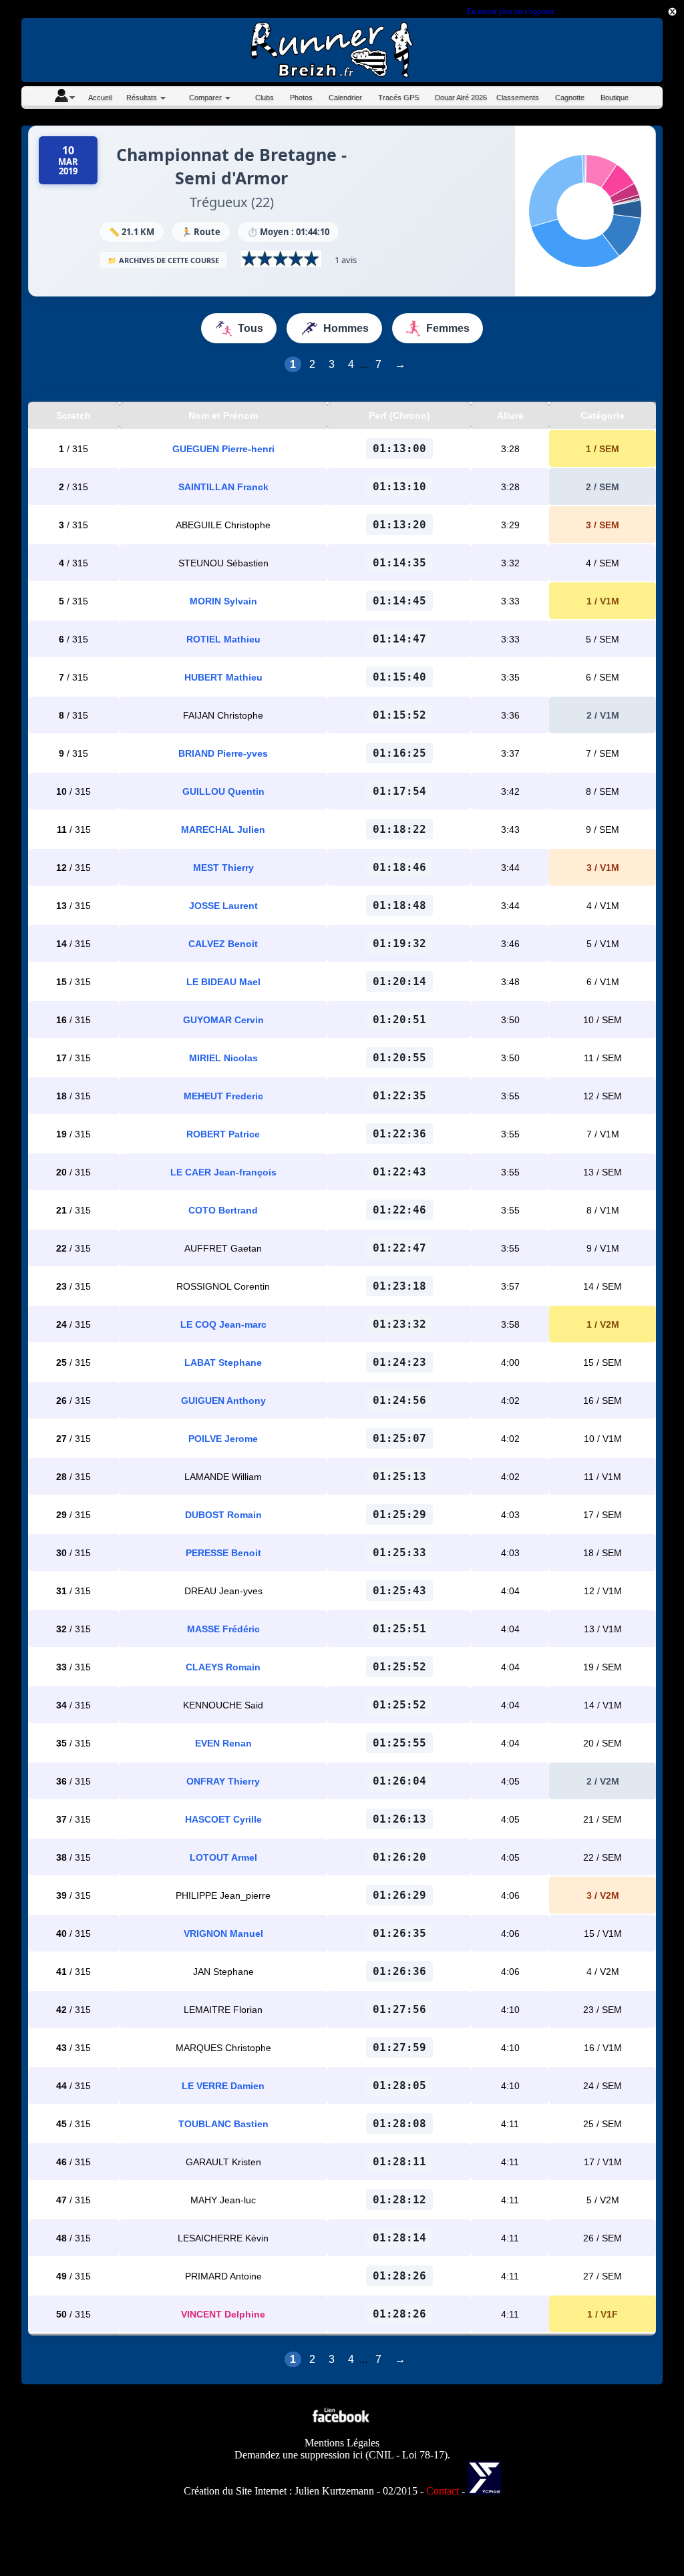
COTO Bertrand (223, 1210)
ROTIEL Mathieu (223, 639)
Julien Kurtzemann (334, 2491)
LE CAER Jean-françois (223, 1172)
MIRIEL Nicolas (223, 1058)
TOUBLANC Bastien (223, 2124)
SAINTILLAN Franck (223, 487)
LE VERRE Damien (223, 2086)
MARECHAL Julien (223, 830)
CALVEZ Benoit (223, 944)
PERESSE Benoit (223, 1553)
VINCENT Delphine (223, 2314)
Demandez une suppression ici (299, 2455)
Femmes (448, 328)
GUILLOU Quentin (223, 791)
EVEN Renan (223, 1743)
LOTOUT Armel (223, 1857)
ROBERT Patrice (223, 1134)
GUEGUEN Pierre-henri (223, 449)
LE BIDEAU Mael (223, 982)
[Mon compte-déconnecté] (64, 98)
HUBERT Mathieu (223, 677)
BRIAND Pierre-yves (223, 753)
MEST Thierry (223, 868)
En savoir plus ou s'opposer (510, 11)
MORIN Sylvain (223, 601)
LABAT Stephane (223, 1362)
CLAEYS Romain (223, 1667)
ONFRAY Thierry (223, 1781)
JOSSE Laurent (223, 906)
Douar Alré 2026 (461, 98)
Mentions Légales (342, 2443)
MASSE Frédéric (223, 1629)
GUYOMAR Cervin (223, 1020)
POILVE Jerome (223, 1439)
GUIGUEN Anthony (223, 1401)
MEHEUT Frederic (223, 1096)
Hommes (346, 328)
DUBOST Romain (223, 1515)
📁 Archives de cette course (163, 260)
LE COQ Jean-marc (223, 1324)
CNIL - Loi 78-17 (406, 2455)
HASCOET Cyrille (223, 1819)
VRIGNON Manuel (223, 1934)
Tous (250, 328)
